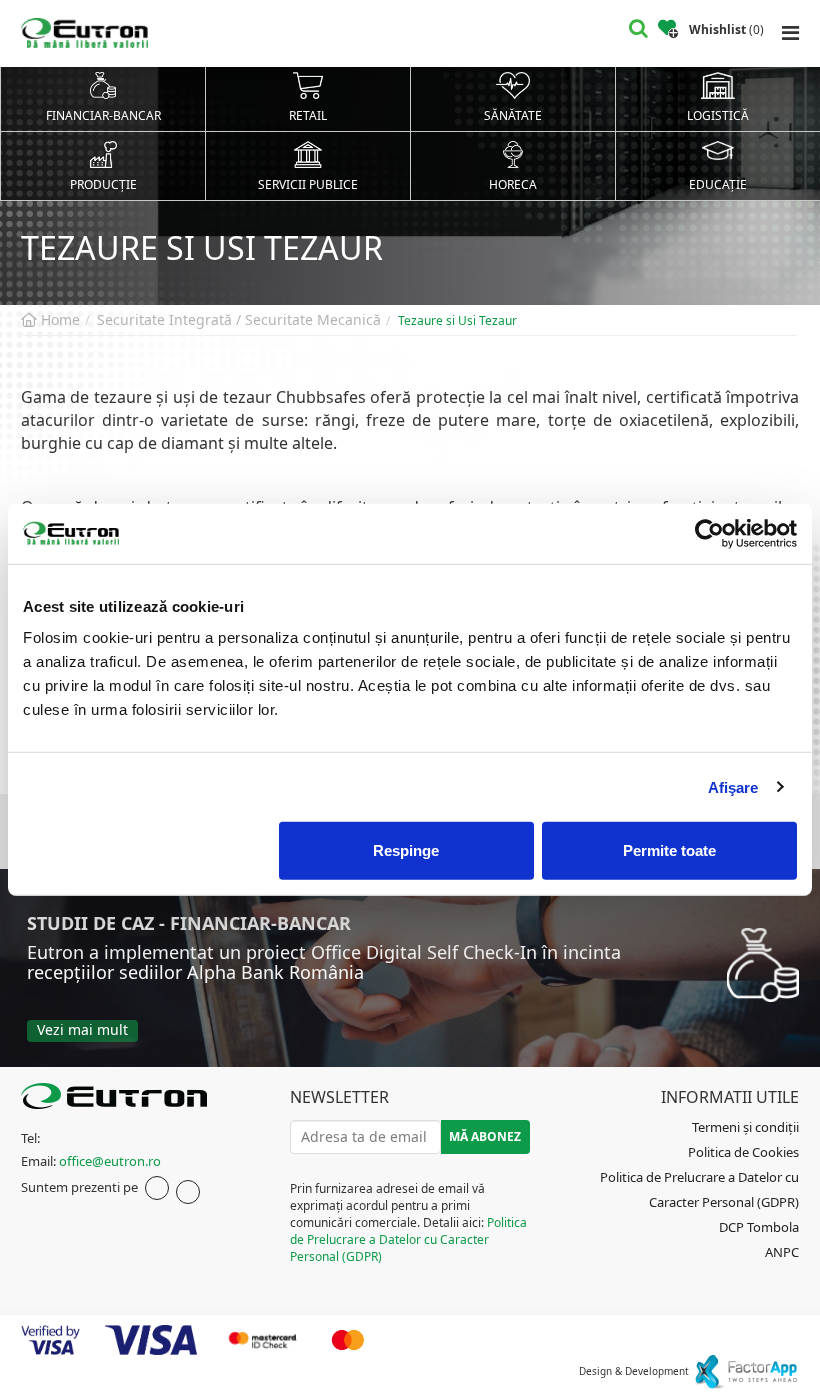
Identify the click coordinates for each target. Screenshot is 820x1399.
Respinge (406, 850)
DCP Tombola (759, 1227)
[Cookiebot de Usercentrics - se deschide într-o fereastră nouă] (709, 533)
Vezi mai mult (82, 1029)
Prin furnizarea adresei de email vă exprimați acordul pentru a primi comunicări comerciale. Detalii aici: (408, 1223)
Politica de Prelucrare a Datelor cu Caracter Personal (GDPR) (408, 1239)
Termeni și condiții (745, 1127)
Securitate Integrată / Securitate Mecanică (239, 319)
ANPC (782, 1252)
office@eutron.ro (110, 1161)
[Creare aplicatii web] (745, 1371)
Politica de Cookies (743, 1152)
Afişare (733, 786)
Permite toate (669, 850)
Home (58, 319)
